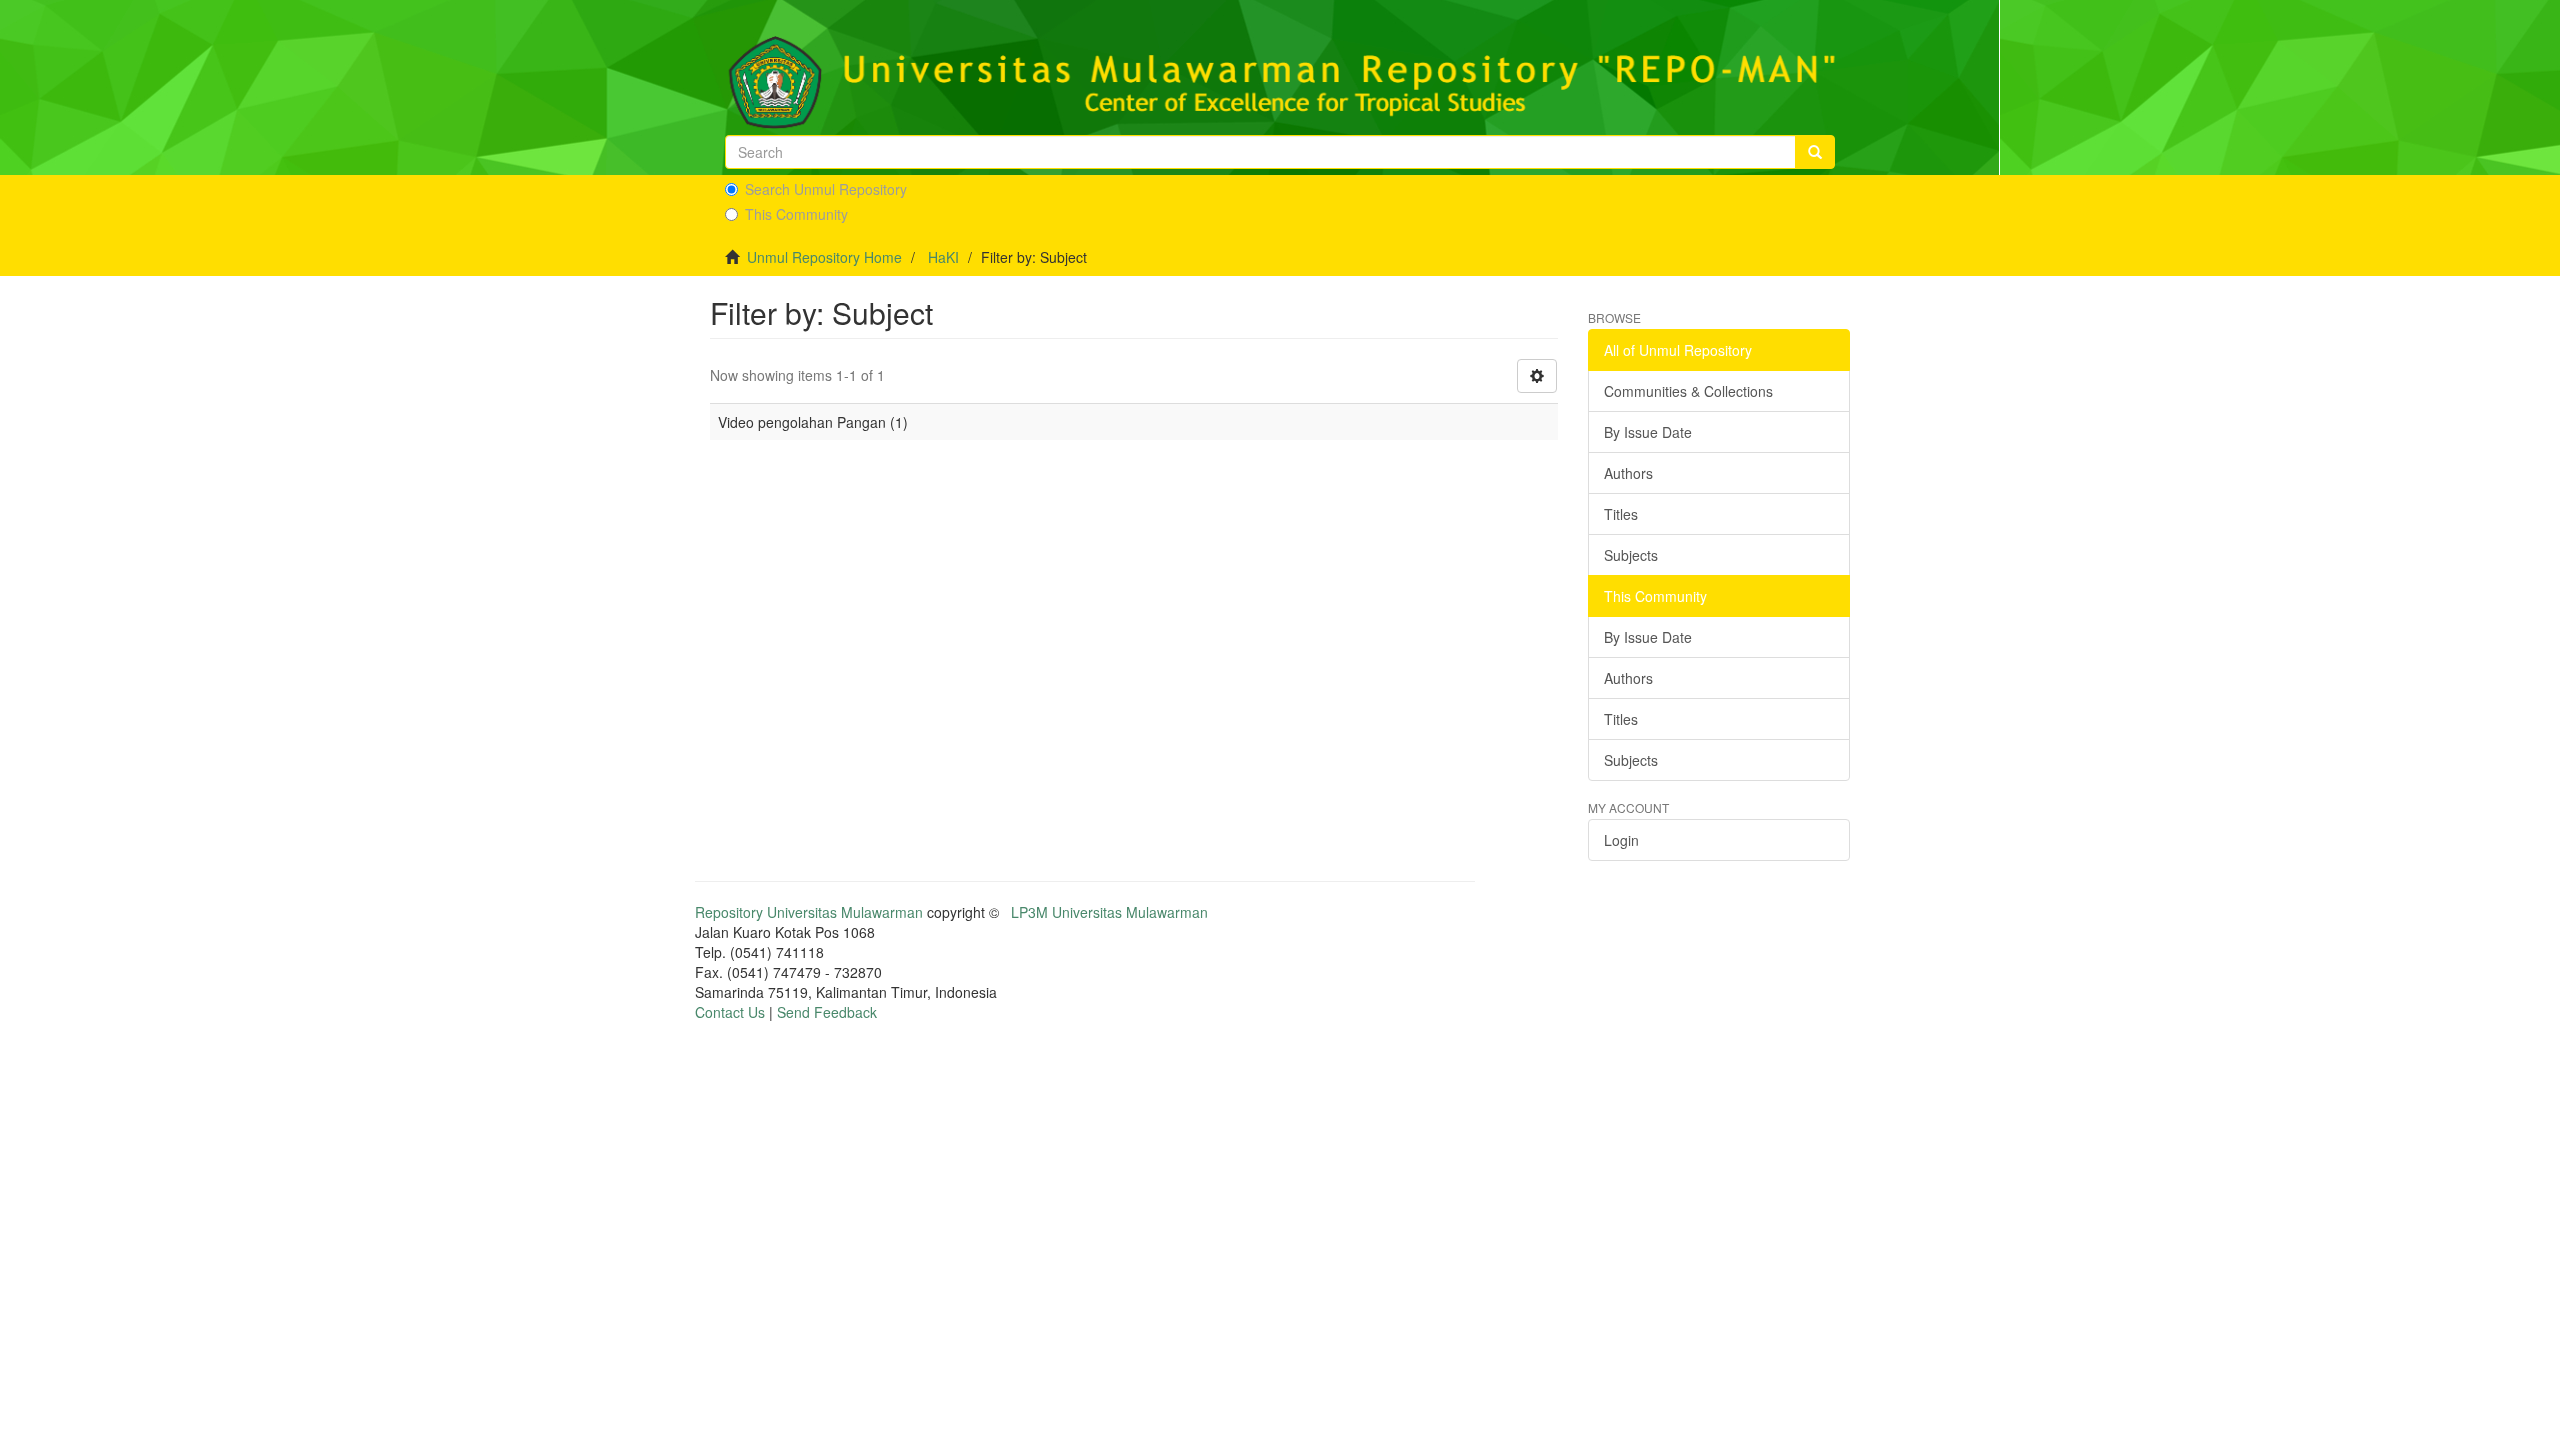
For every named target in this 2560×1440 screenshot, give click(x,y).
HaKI (943, 257)
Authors (1628, 473)
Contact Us (730, 1012)
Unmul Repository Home (824, 257)
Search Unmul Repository (826, 189)
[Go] (1815, 152)
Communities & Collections (1688, 391)
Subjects (1631, 555)
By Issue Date (1648, 432)
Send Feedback (827, 1012)
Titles (1621, 514)
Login (1621, 840)
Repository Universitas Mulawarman (809, 912)
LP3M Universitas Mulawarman (1109, 912)
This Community (796, 214)
